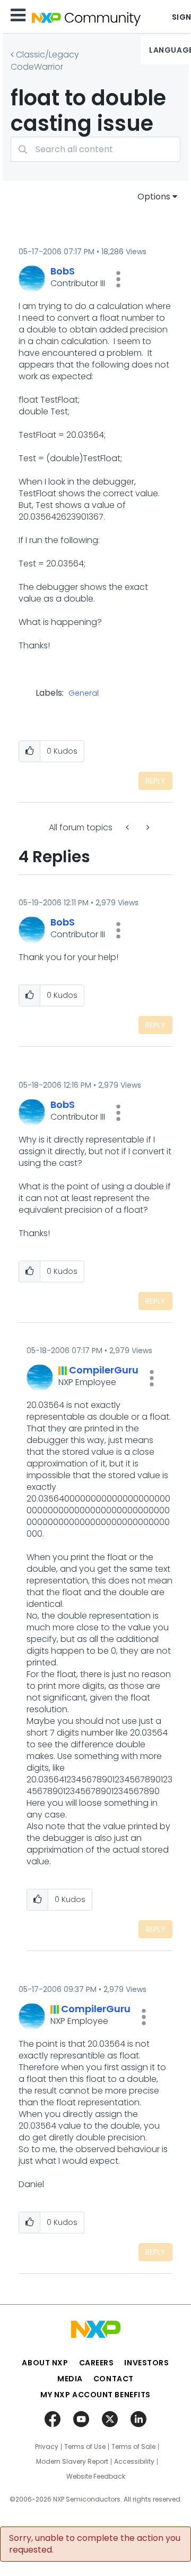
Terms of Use (85, 2447)
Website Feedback (96, 2477)
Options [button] (154, 197)
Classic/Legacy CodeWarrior (45, 61)
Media (70, 2379)
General (84, 694)
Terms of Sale (133, 2447)
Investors (146, 2363)
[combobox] (95, 149)
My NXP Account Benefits (95, 2395)
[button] (118, 279)
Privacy (47, 2447)
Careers (97, 2363)
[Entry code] (147, 827)
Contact (114, 2379)
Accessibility (134, 2462)
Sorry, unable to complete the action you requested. (95, 2544)
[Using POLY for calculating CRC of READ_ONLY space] (128, 827)
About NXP (45, 2363)
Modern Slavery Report (72, 2462)
